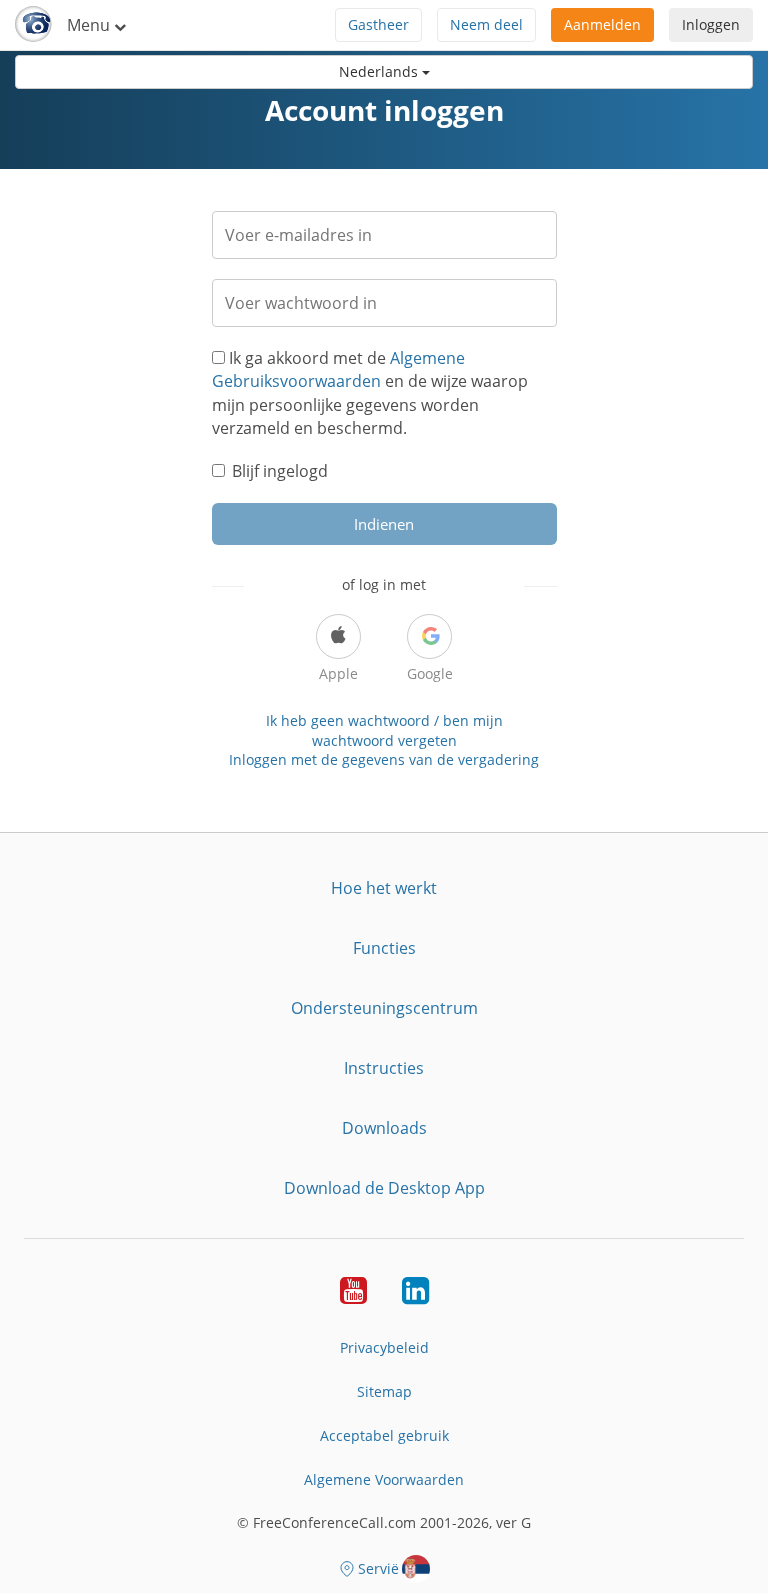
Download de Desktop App (384, 1188)
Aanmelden (602, 24)
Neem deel (486, 24)
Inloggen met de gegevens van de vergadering (384, 759)
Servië (378, 1568)
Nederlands (380, 71)
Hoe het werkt (384, 888)
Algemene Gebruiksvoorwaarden (338, 369)
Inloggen (711, 24)
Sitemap (384, 1391)
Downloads (384, 1128)
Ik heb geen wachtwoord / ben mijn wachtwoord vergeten (384, 730)
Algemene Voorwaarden (384, 1479)
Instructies (384, 1068)
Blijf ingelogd (280, 471)
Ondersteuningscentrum (384, 1008)
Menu (90, 25)
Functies (384, 948)
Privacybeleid (384, 1347)
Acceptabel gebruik (384, 1435)
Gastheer (378, 24)
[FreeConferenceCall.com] (33, 25)
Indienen (384, 524)
